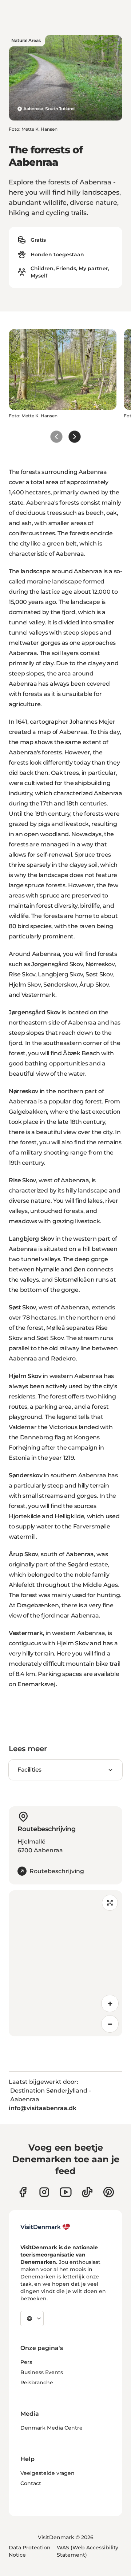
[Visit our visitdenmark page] (66, 2192)
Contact (31, 2483)
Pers (26, 2362)
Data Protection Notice (30, 2551)
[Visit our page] (44, 2192)
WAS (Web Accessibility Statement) (88, 2551)
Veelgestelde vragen (47, 2473)
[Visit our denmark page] (23, 2192)
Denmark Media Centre (51, 2428)
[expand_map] (110, 1903)
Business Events (42, 2372)
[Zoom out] (110, 2024)
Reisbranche (37, 2382)
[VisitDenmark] (45, 2227)
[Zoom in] (110, 2003)
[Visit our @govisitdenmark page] (87, 2192)
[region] (65, 1963)
